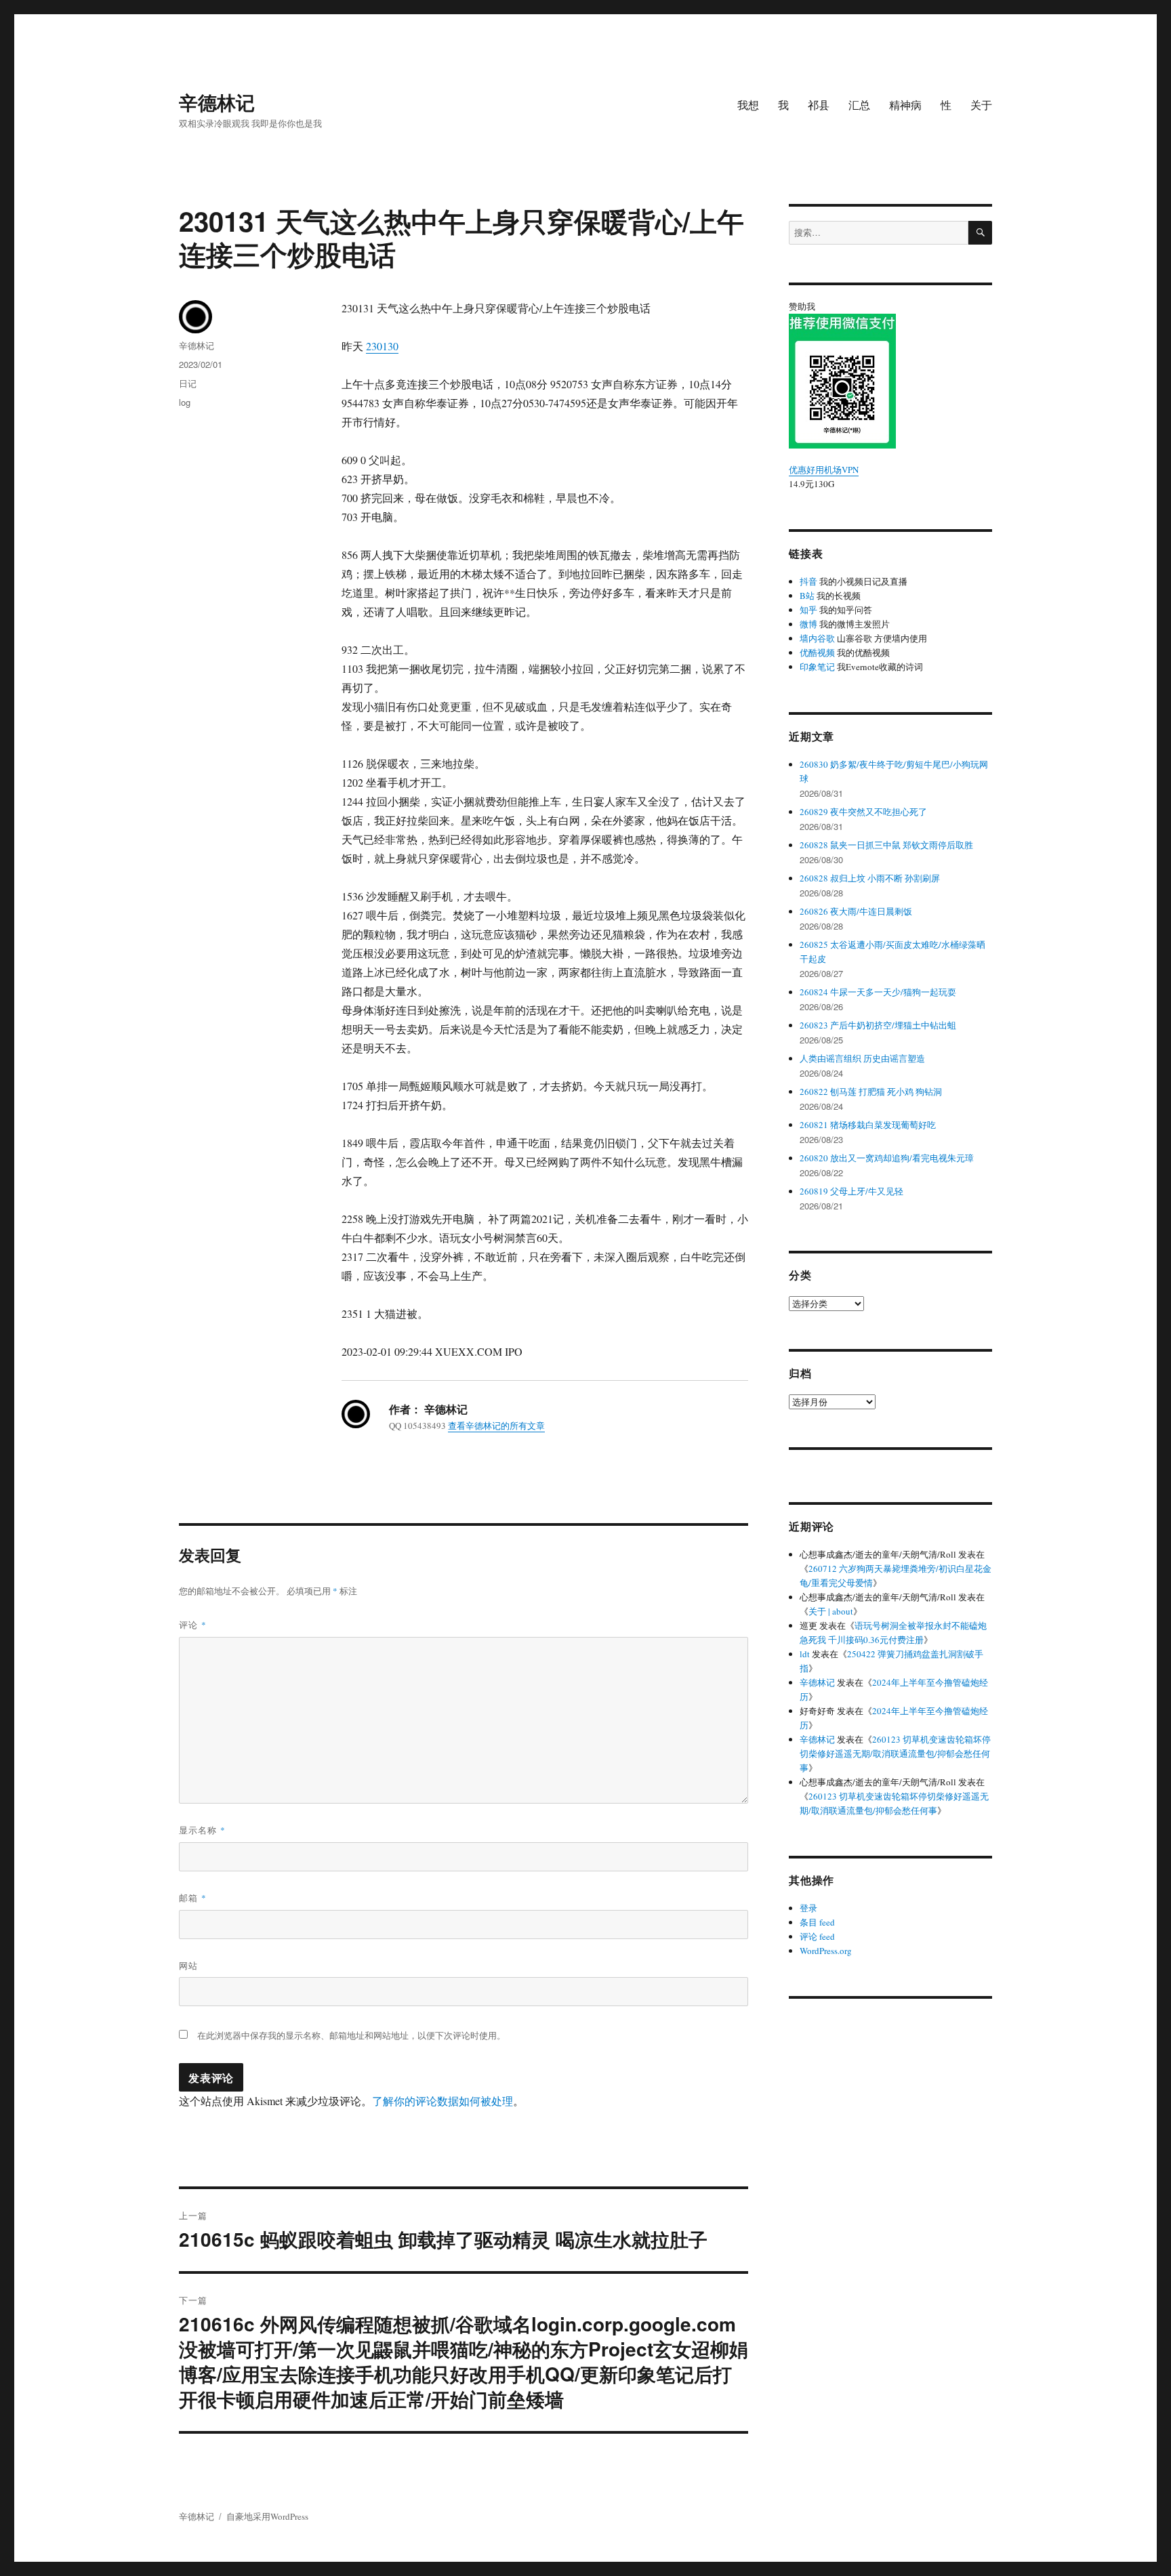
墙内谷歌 (817, 638)
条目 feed (817, 1922)
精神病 (905, 105)
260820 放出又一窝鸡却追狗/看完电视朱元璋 (887, 1158)
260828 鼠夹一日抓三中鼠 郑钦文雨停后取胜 (886, 845)
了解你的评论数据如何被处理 (443, 2101)
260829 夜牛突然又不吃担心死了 (863, 812)
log (185, 402)
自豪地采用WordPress (267, 2516)
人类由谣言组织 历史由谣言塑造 (862, 1058)
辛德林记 (217, 102)
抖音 (808, 581)
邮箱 (193, 1897)
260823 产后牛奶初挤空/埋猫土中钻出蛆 (878, 1025)
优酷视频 (817, 652)
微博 (808, 624)
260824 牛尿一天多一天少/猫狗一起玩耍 (878, 992)
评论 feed (817, 1936)
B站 (807, 596)
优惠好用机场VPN (824, 470)
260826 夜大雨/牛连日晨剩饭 (856, 911)
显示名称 (202, 1830)
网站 (188, 1965)
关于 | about (831, 1611)
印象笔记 (817, 667)
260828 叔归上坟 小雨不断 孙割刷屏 (870, 878)
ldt (805, 1654)
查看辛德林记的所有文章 (496, 1426)
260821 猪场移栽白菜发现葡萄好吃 (868, 1125)
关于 (981, 105)
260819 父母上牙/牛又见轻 (851, 1191)
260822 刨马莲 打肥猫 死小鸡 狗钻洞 (871, 1092)
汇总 (859, 105)
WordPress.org (826, 1951)
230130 (382, 346)
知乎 (808, 610)
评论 (193, 1624)
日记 (188, 383)
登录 (808, 1908)
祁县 (819, 105)
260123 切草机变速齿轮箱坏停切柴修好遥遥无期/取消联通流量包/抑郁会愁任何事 (895, 1753)
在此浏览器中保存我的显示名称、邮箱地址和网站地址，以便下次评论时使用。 (351, 2035)
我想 (748, 105)
